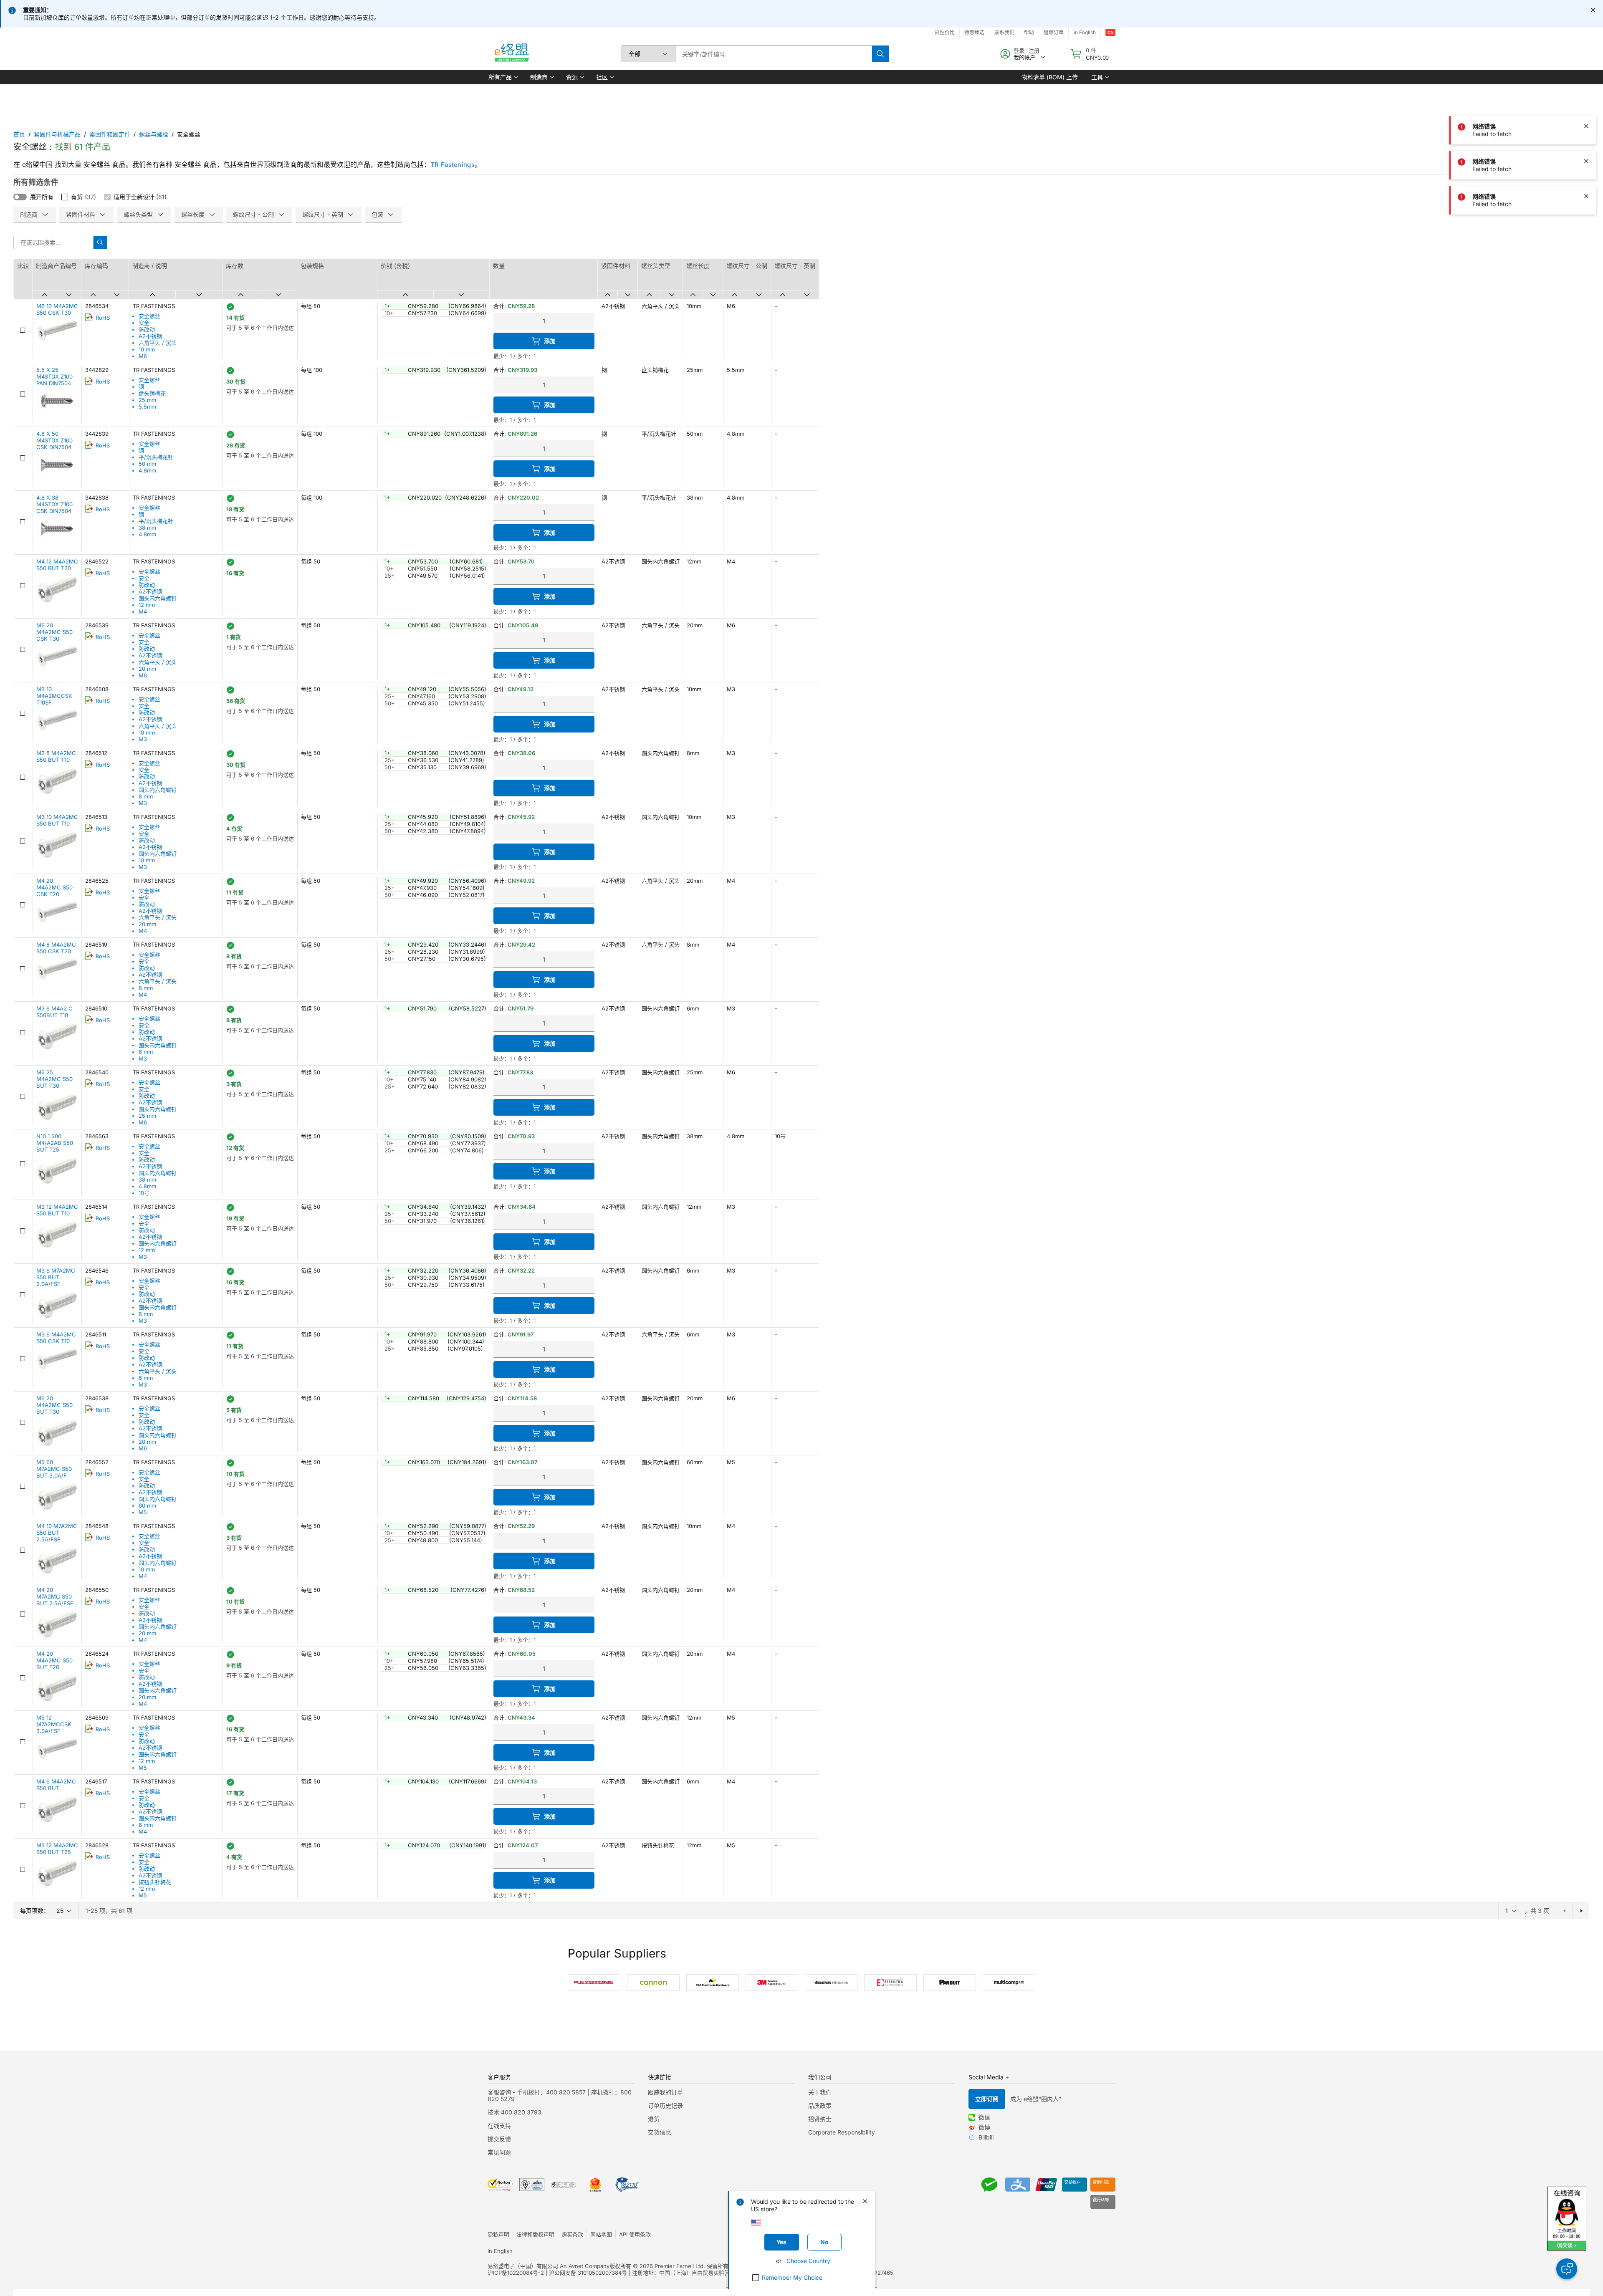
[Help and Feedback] (1567, 2269)
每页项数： (35, 1911)
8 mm (146, 796)
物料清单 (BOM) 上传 (1050, 77)
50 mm (147, 464)
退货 (654, 2119)
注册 (1034, 51)
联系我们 (1004, 32)
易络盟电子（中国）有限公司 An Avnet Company (549, 2266)
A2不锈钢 (150, 336)
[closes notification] (1593, 10)
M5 (143, 1512)
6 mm (146, 1052)
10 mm (147, 349)
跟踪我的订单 (665, 2092)
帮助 (1029, 32)
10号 (144, 1193)
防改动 (147, 329)
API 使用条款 (635, 2234)
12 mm (147, 605)
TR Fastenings (453, 165)
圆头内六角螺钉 (158, 598)
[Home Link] (511, 54)
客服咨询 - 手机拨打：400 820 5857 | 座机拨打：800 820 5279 (560, 2095)
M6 (143, 356)
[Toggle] (20, 197)
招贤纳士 (820, 2119)
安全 (144, 323)
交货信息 (660, 2132)
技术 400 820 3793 (515, 2112)
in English (1085, 32)
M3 (143, 739)
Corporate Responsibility (842, 2132)
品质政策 (820, 2105)
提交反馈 (499, 2139)
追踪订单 (1054, 32)
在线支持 (499, 2126)
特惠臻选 (974, 32)
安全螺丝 (149, 316)
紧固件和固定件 (110, 134)
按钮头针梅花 (155, 1882)
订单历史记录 (665, 2105)
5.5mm (147, 407)
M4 (143, 611)
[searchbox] (774, 54)
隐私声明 (498, 2234)
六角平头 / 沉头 (158, 343)
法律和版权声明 (535, 2234)
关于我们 (820, 2092)
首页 (19, 134)
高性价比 (945, 32)
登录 (1019, 51)
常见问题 (499, 2152)
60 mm (147, 1505)
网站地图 (601, 2234)
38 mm (147, 528)
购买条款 (572, 2234)
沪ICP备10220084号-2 (516, 2273)
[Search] (880, 54)
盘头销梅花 (152, 393)
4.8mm (147, 470)
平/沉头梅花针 (156, 457)
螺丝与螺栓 (154, 134)
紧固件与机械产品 (57, 134)
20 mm (147, 669)
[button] (503, 77)
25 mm (147, 400)
